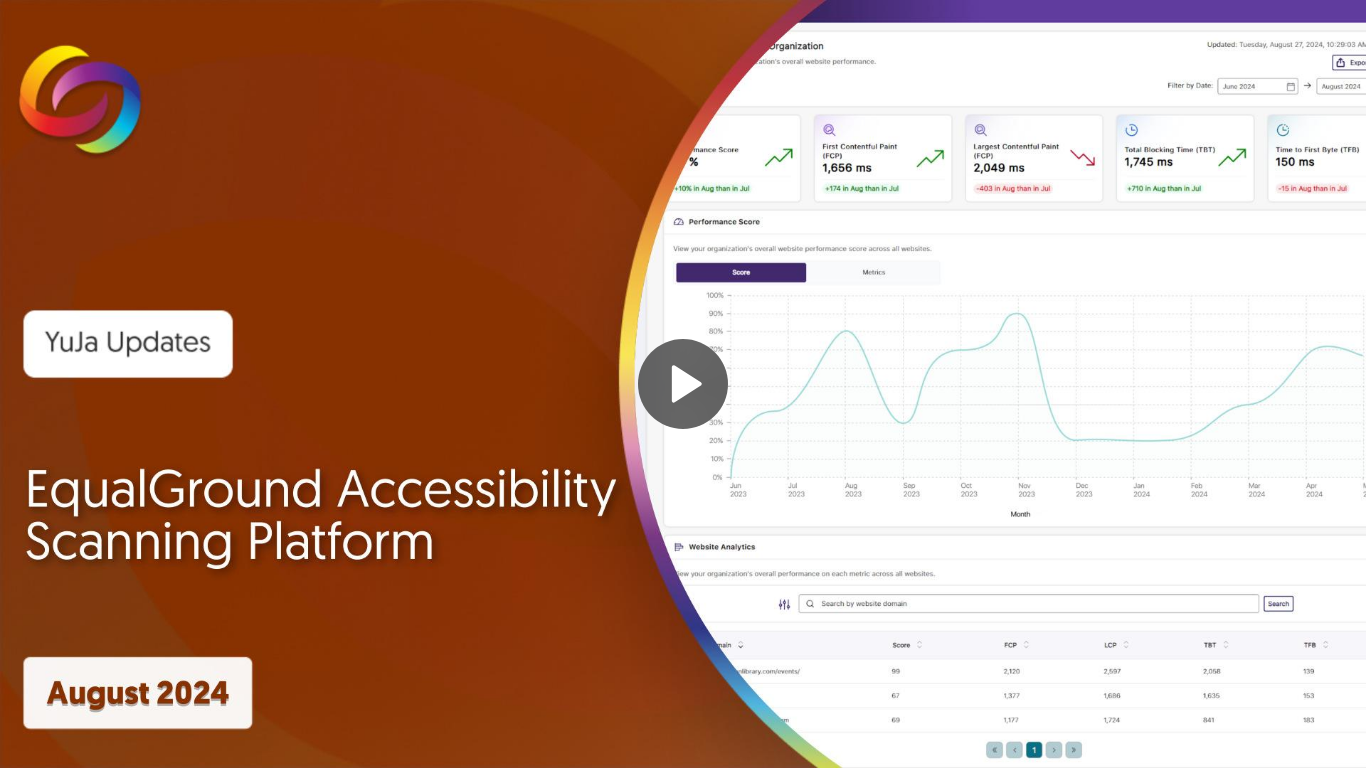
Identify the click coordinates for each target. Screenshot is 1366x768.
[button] (683, 384)
